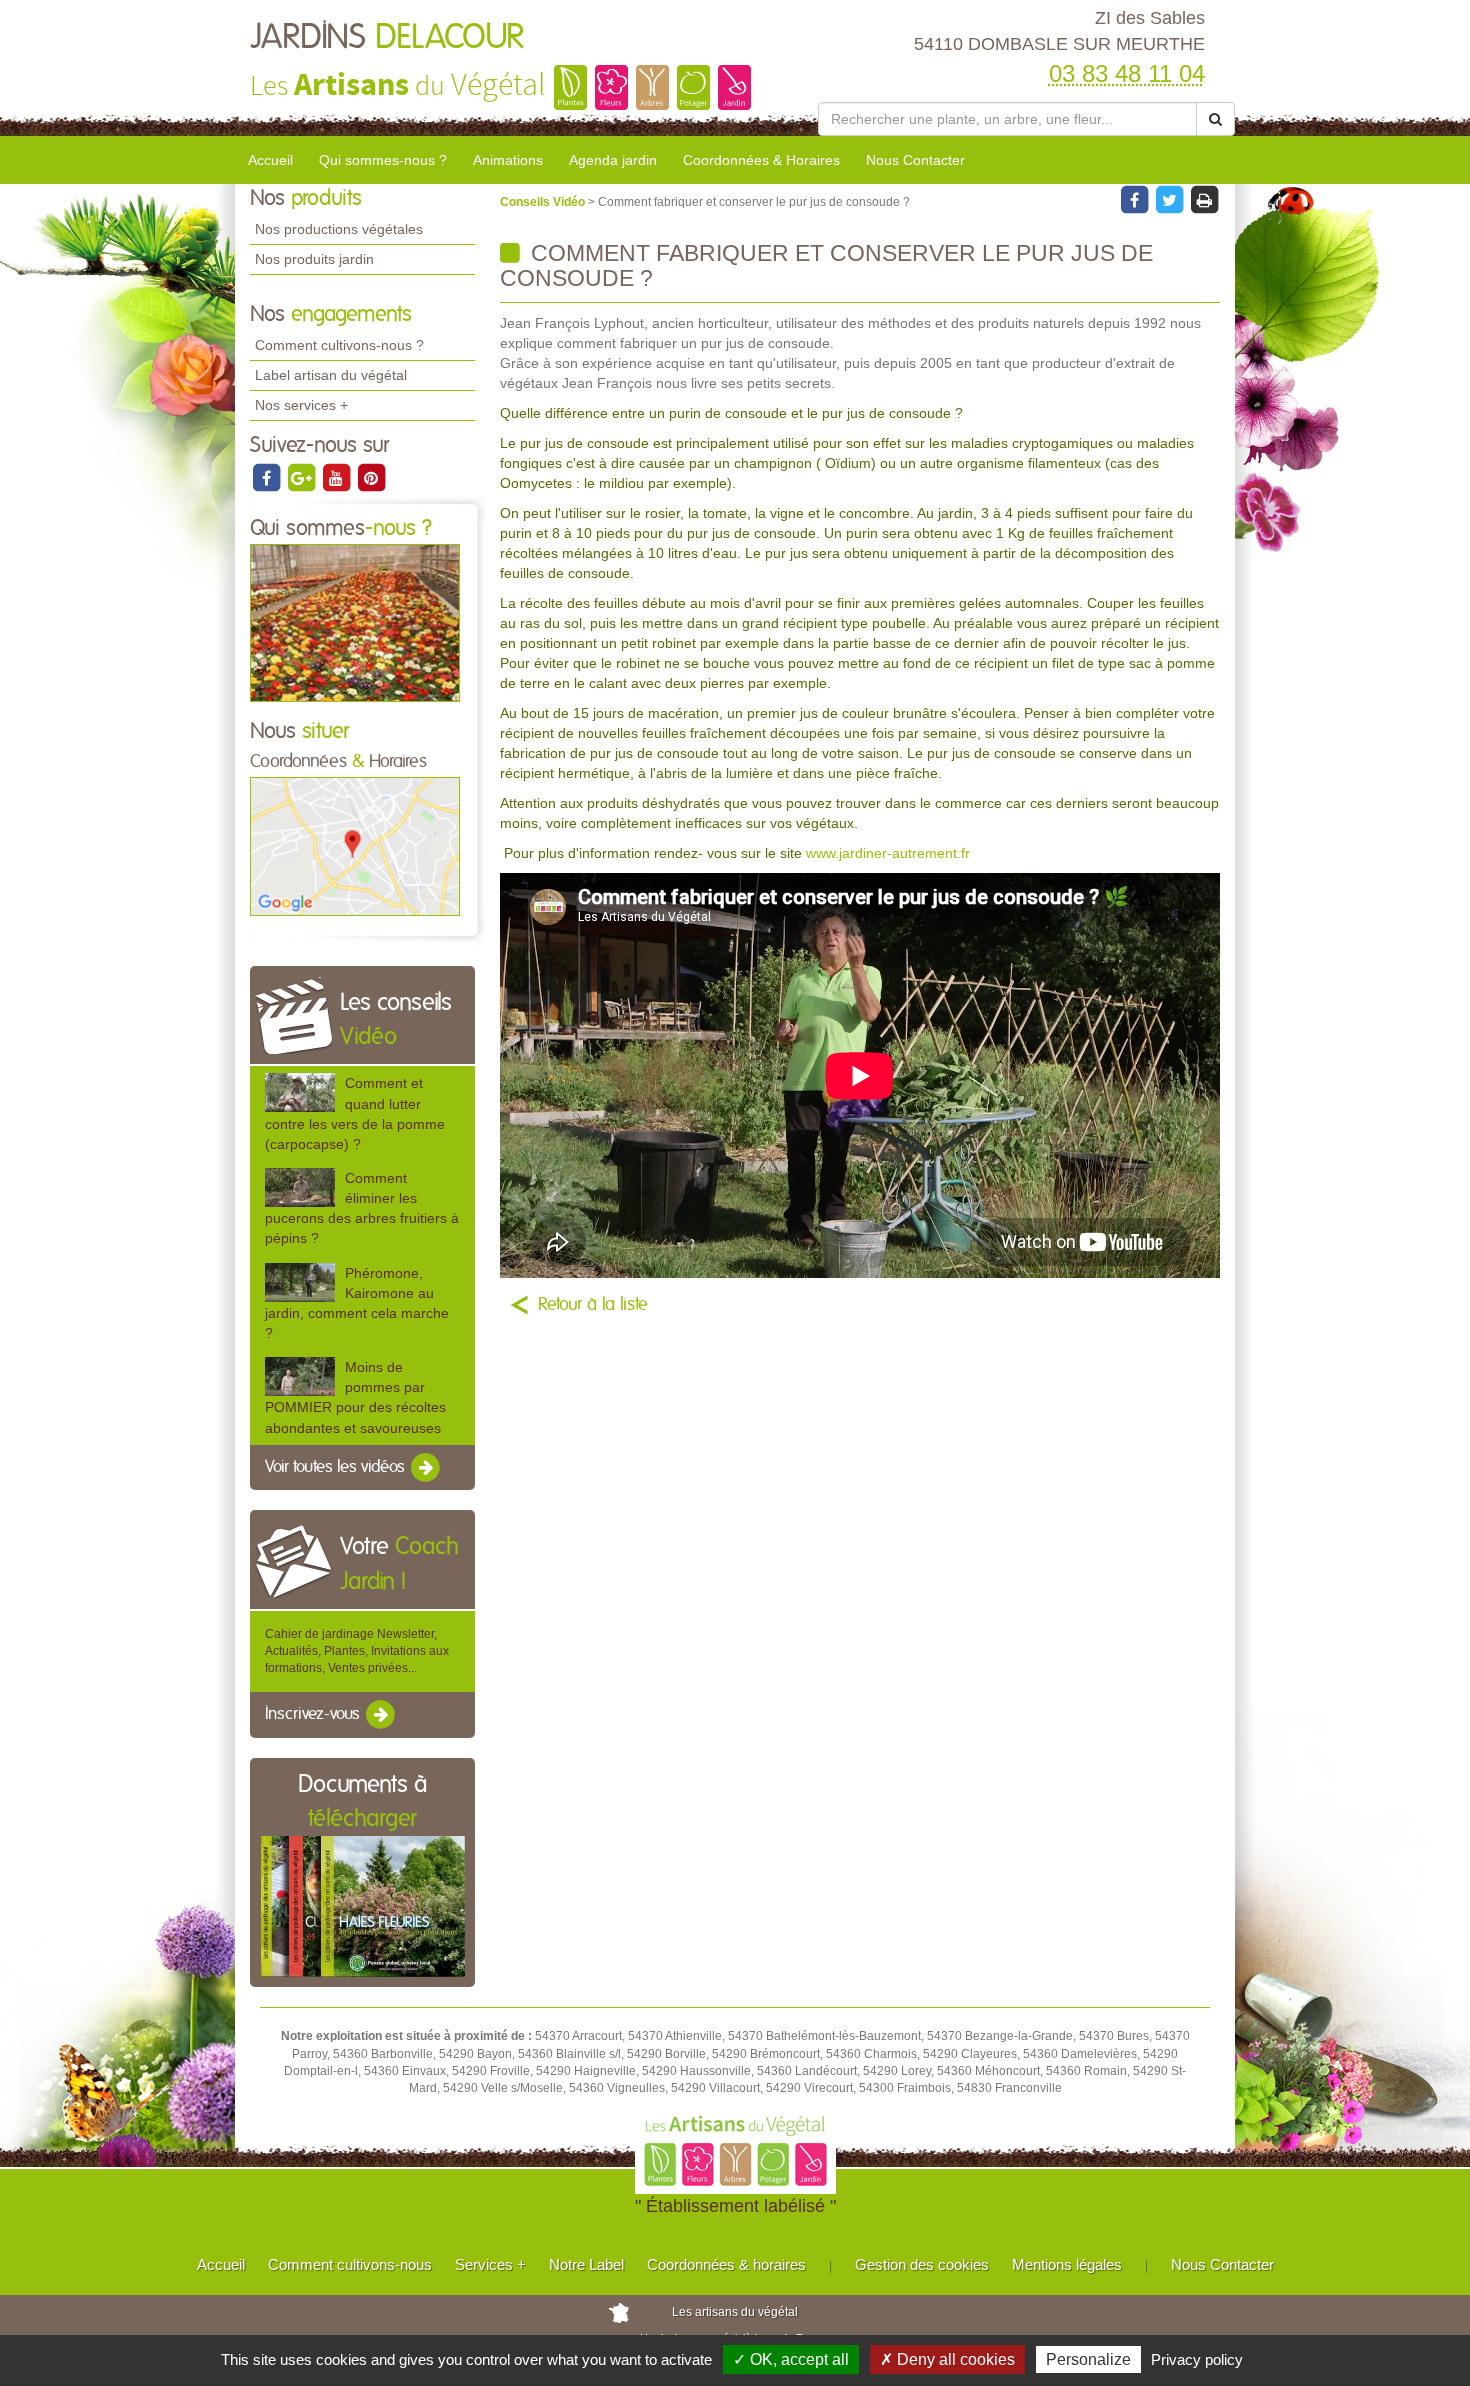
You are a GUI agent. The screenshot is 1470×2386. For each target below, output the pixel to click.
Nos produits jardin (314, 259)
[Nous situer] (355, 846)
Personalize (1088, 2359)
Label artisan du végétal (331, 375)
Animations (508, 160)
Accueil (270, 160)
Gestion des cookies (922, 2264)
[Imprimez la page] (1204, 199)
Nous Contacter (915, 160)
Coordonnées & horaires (726, 2264)
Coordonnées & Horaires (761, 160)
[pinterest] (371, 477)
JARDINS (387, 38)
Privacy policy (1197, 2359)
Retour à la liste (593, 1305)
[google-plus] (302, 477)
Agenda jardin (613, 160)
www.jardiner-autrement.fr (888, 853)
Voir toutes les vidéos (337, 1467)
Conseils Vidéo (544, 202)
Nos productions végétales (339, 229)
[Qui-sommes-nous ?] (355, 622)
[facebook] (267, 477)
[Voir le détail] (300, 1092)
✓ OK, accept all (791, 2359)
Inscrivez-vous (314, 1715)
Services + (490, 2264)
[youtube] (337, 477)
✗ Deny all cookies (947, 2359)
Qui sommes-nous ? (383, 160)
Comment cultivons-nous (350, 2264)
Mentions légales (1067, 2264)
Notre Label (586, 2264)
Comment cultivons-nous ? (339, 345)
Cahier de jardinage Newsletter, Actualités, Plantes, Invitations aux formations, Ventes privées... (357, 1651)
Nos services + (301, 405)
